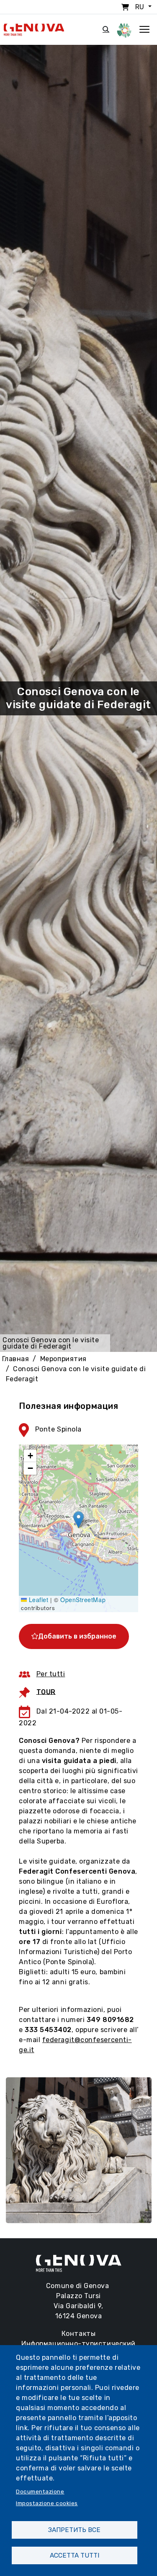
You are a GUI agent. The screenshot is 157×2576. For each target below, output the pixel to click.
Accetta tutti (75, 2555)
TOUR (46, 1692)
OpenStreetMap (83, 1600)
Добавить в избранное (77, 1636)
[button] (78, 1520)
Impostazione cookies (47, 2503)
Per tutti (51, 1674)
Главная (16, 1359)
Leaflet (37, 1600)
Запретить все (74, 2530)
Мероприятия (63, 1359)
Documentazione (40, 2491)
